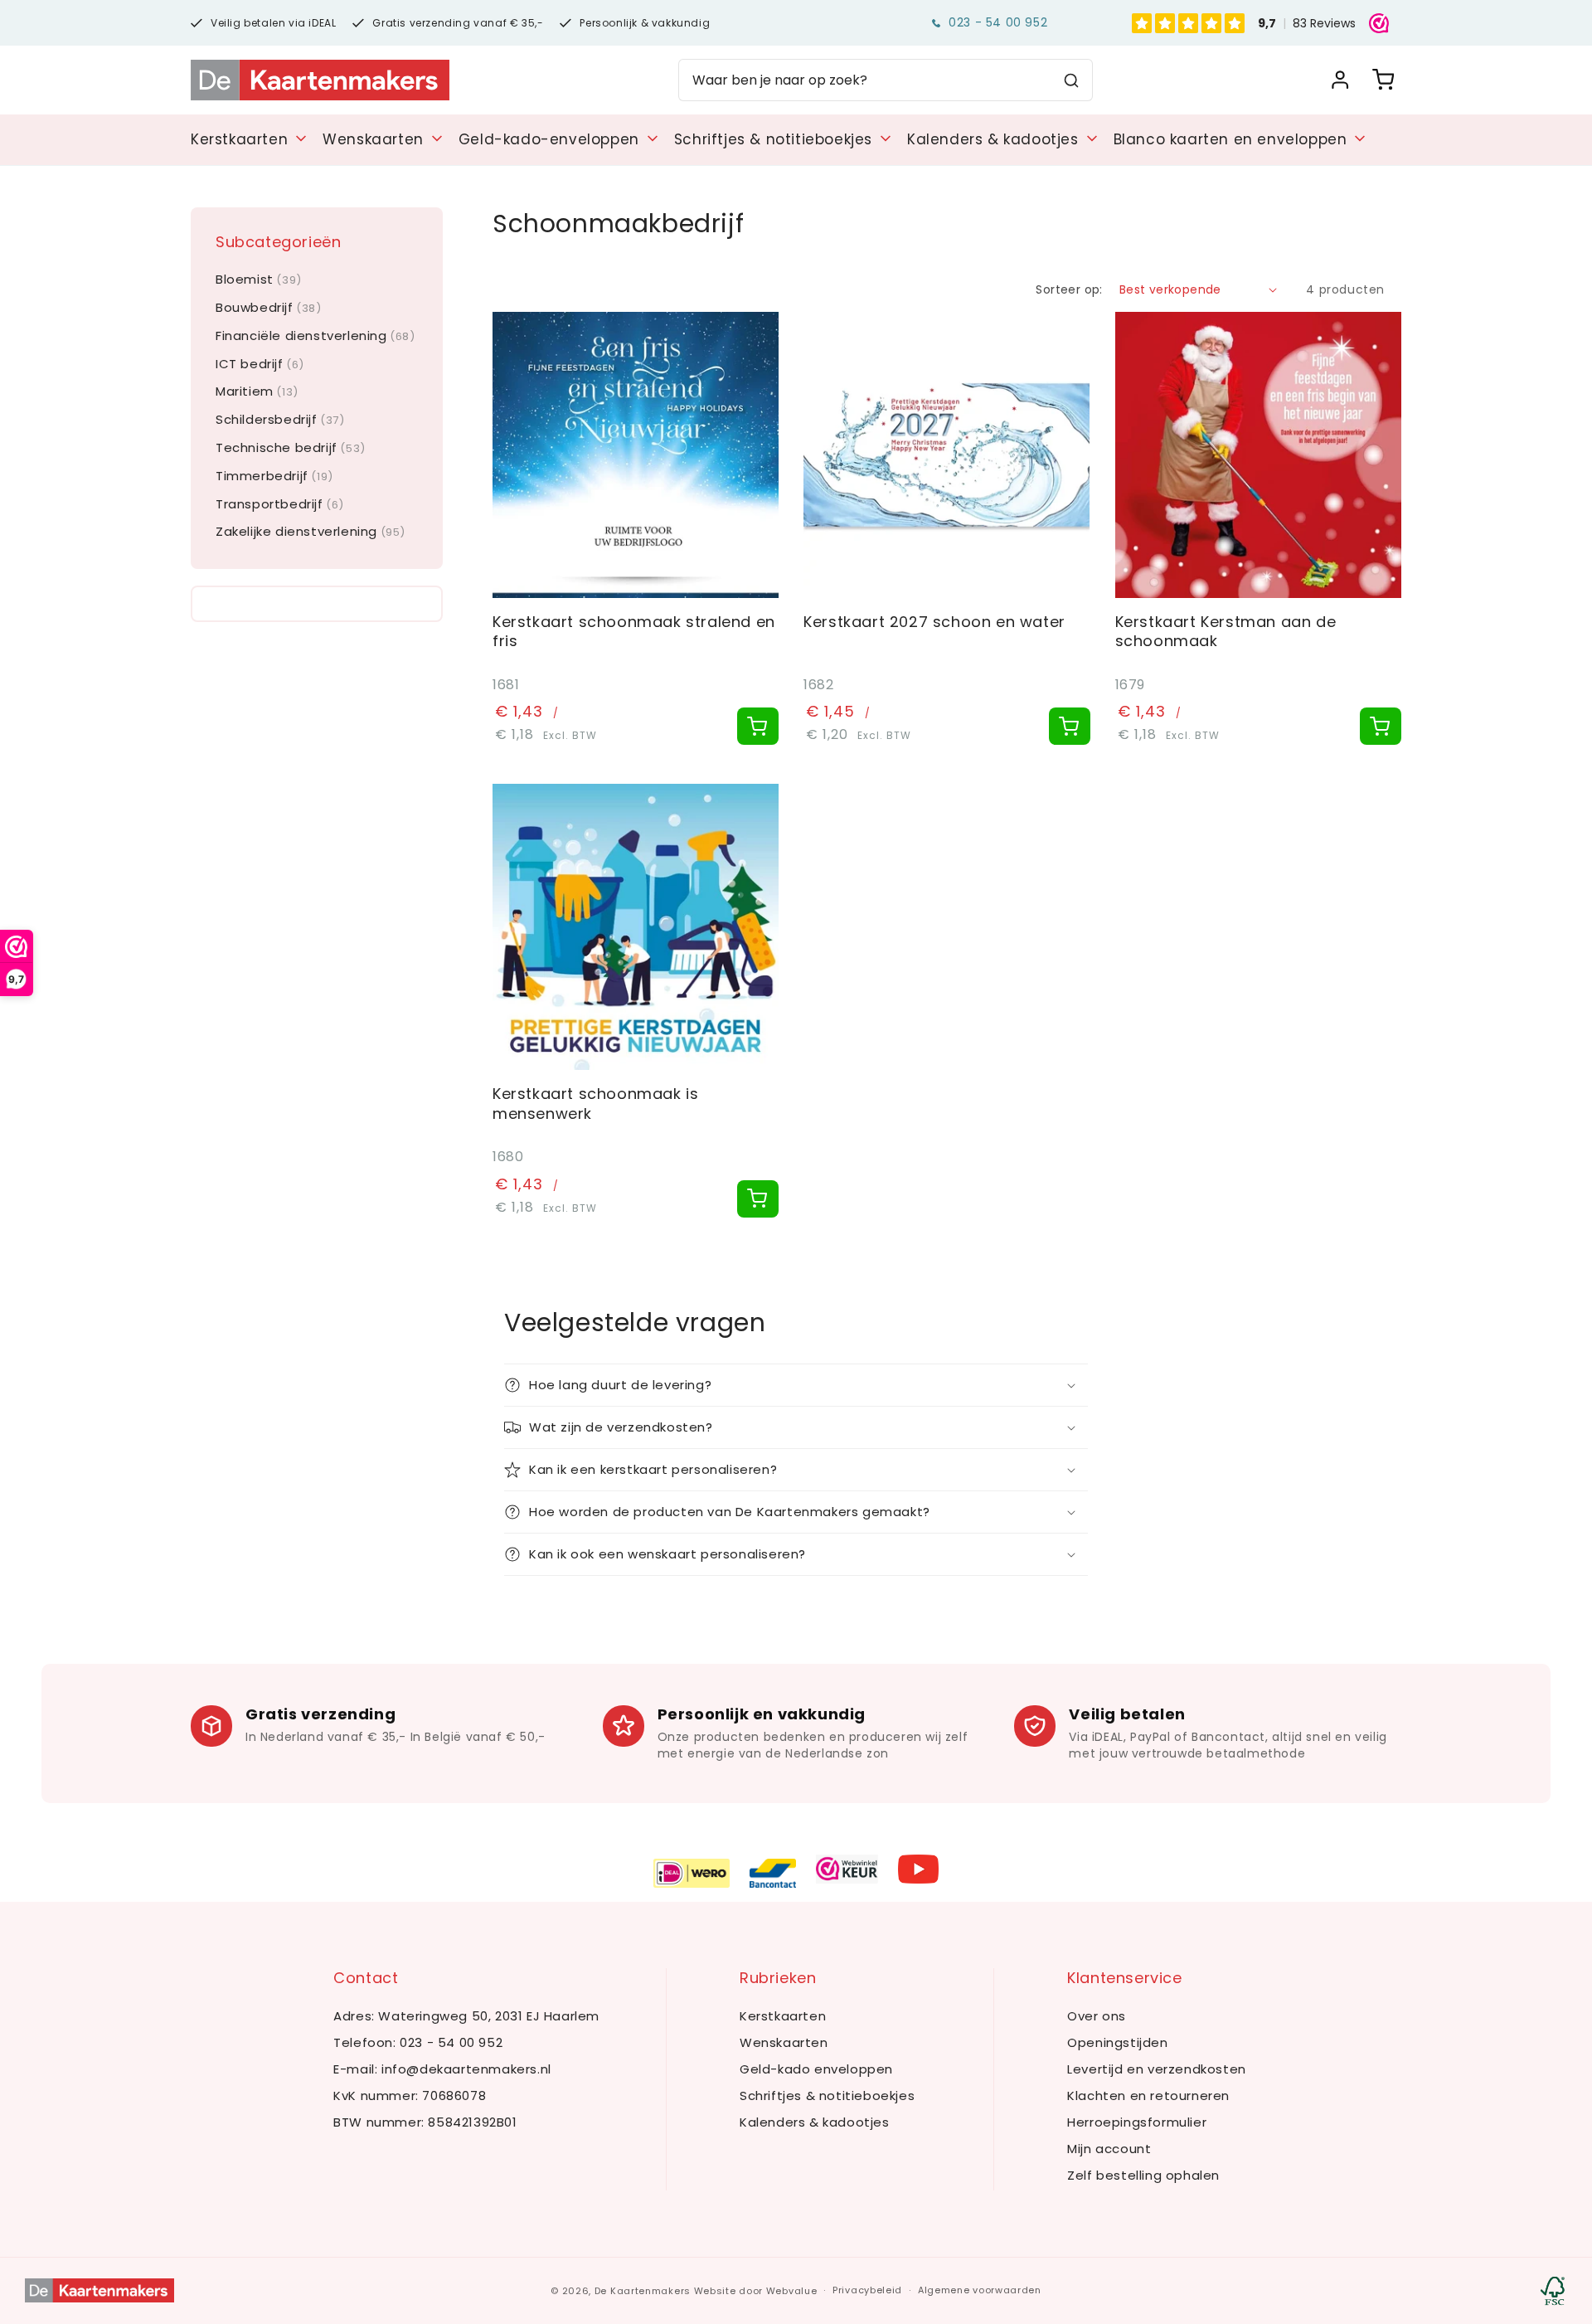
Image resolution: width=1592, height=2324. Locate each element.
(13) (257, 392)
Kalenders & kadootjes (993, 139)
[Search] (1071, 80)
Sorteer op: (1069, 289)
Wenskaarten (373, 139)
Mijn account (1109, 2149)
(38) (269, 308)
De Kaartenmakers (643, 2291)
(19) (274, 476)
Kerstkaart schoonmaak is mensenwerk (595, 1104)
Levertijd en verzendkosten (1157, 2069)
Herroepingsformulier (1137, 2122)
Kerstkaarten (239, 139)
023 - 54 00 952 (998, 22)
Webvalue (792, 2291)
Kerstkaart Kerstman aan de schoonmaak (1226, 632)
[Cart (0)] (1383, 80)
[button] (796, 1385)
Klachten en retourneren (1148, 2095)
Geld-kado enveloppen (816, 2069)
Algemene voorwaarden (980, 2290)
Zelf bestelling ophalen (1143, 2175)
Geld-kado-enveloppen (549, 139)
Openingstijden (1117, 2042)
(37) (280, 420)
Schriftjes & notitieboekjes (773, 139)
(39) (259, 280)
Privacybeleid (867, 2290)
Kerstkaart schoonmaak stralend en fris (634, 632)
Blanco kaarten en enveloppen (1230, 139)
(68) (315, 336)
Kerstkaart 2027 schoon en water (934, 622)
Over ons (1097, 2016)
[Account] (1340, 80)
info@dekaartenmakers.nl (466, 2069)
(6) (260, 365)
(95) (311, 532)
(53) (291, 448)
